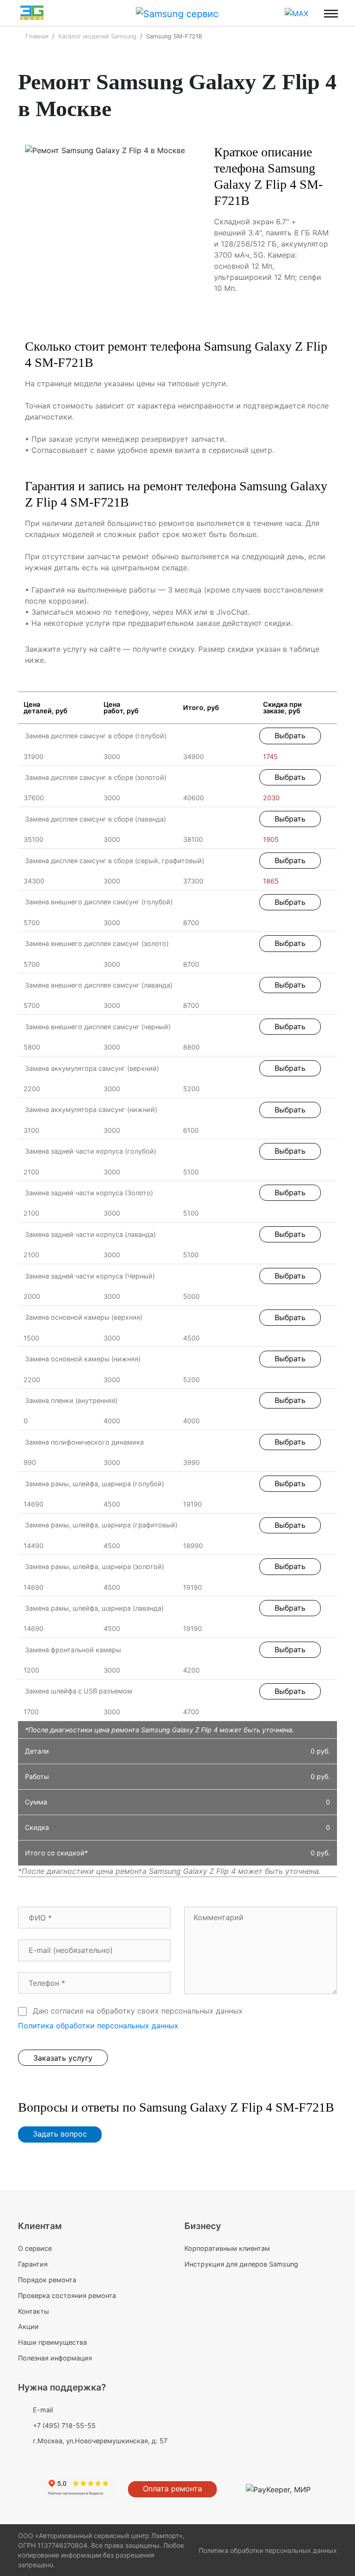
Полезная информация (55, 2358)
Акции (28, 2326)
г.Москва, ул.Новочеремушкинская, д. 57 (100, 2441)
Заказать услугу (63, 2058)
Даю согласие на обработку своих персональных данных (137, 2011)
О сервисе (35, 2248)
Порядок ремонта (47, 2280)
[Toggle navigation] (331, 13)
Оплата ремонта (172, 2489)
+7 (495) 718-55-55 (64, 2425)
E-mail (43, 2410)
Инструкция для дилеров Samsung (241, 2264)
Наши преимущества (52, 2342)
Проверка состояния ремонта (67, 2295)
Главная (37, 36)
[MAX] (297, 13)
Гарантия (33, 2264)
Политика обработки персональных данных (98, 2026)
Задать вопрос (60, 2134)
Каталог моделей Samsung (97, 36)
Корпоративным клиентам (227, 2248)
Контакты (34, 2311)
